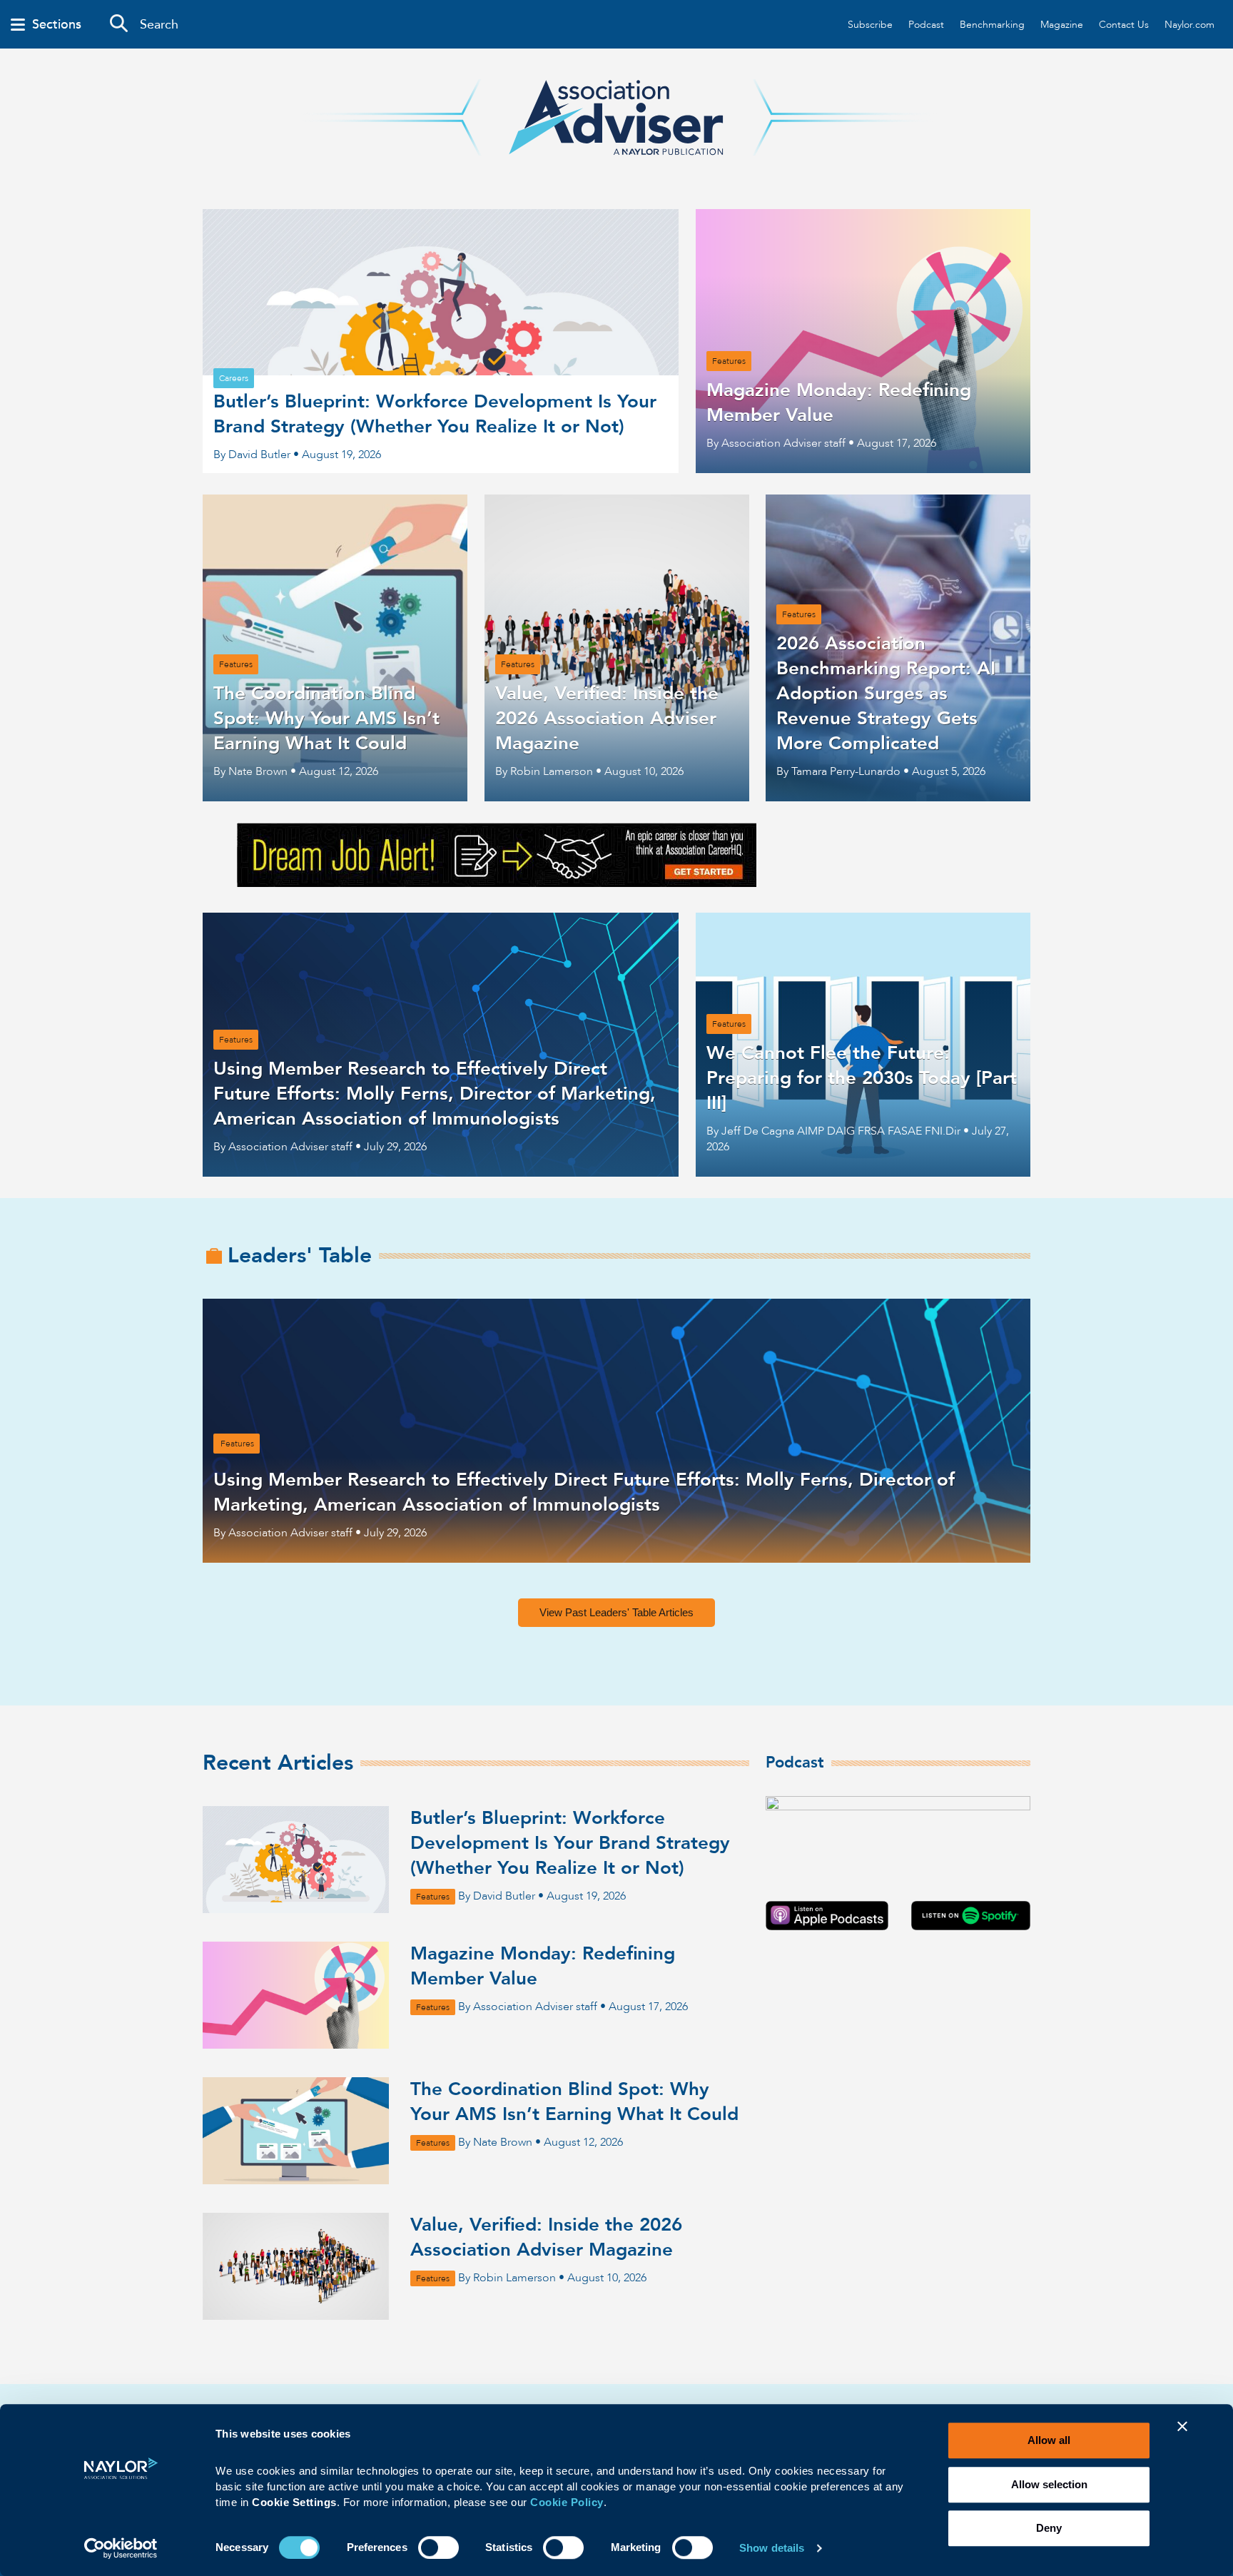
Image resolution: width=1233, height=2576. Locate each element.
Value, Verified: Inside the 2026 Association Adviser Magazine (546, 2237)
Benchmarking (992, 25)
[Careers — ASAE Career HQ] (497, 883)
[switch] (438, 2546)
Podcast (926, 25)
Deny (1049, 2528)
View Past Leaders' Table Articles (616, 1612)
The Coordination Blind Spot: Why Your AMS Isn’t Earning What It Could (574, 2102)
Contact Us (1124, 25)
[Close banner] (1182, 2435)
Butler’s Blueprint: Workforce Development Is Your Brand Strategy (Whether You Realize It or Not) (570, 1843)
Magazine (1062, 25)
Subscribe (870, 25)
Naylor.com (1189, 25)
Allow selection (1049, 2484)
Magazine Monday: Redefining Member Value (543, 1966)
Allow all (1049, 2440)
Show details (772, 2548)
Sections (57, 25)
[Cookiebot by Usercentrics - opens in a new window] (121, 2548)
